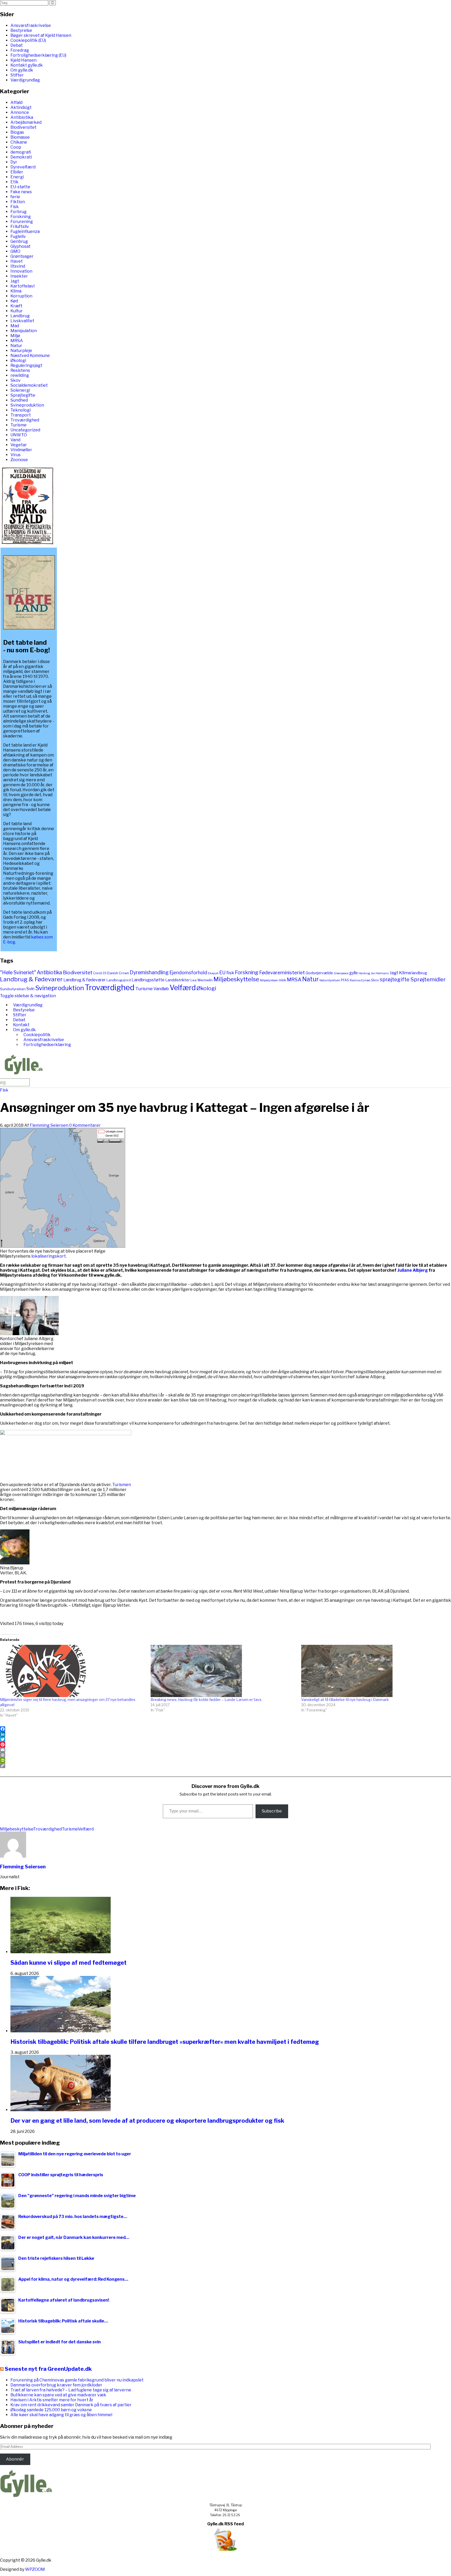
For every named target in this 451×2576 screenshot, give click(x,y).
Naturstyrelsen (330, 980)
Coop (16, 147)
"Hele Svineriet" (18, 972)
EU (222, 973)
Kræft (16, 306)
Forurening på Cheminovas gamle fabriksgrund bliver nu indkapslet (77, 2380)
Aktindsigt (21, 107)
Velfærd (183, 988)
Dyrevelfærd (23, 167)
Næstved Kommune (30, 356)
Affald (16, 102)
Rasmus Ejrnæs (360, 980)
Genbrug (19, 241)
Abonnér (15, 2459)
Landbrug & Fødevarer (31, 979)
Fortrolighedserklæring (47, 1045)
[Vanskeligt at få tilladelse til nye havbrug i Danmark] (374, 1671)
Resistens (20, 370)
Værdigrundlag (25, 80)
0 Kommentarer (85, 1125)
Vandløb (161, 989)
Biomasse (20, 137)
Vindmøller (21, 450)
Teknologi (20, 410)
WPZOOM (35, 2569)
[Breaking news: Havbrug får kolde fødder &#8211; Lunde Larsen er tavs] (223, 1671)
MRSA (17, 341)
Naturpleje (21, 351)
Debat (17, 45)
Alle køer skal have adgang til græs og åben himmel (61, 2415)
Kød (14, 301)
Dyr (14, 162)
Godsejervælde (319, 973)
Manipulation (24, 331)
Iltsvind (18, 266)
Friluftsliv (20, 227)
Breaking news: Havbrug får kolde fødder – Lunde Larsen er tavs (206, 1700)
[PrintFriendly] (225, 1760)
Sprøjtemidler (428, 979)
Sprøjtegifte (23, 395)
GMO (15, 251)
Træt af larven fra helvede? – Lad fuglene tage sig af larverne (71, 2390)
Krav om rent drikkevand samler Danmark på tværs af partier (71, 2405)
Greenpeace (341, 973)
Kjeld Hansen (23, 60)
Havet (17, 261)
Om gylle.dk (22, 70)
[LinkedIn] (225, 1734)
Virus (16, 455)
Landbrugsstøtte (148, 980)
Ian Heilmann (380, 973)
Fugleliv (18, 236)
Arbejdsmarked (26, 122)
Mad (15, 326)
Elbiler (17, 172)
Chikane (19, 142)
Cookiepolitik (37, 1035)
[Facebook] (225, 1729)
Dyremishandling (149, 972)
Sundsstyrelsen (13, 989)
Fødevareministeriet (282, 973)
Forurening (22, 222)
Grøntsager (22, 256)
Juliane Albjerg (413, 1270)
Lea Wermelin (202, 980)
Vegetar (19, 445)
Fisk (15, 207)
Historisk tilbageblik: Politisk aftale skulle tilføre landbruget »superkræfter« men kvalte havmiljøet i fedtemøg (165, 2042)
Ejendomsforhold (188, 973)
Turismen (122, 1485)
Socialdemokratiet (29, 385)
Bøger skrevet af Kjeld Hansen (41, 35)
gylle (354, 973)
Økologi (18, 360)
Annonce (20, 112)
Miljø (15, 336)
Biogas (17, 132)
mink (282, 980)
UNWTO (19, 435)
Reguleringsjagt (26, 365)
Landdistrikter (177, 980)
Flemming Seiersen (49, 1125)
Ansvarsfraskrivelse (31, 25)
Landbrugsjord (119, 980)
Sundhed (19, 400)
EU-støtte (20, 187)
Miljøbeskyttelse (236, 979)
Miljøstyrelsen (269, 980)
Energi (17, 177)
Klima (16, 291)
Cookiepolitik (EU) (28, 40)
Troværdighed (25, 420)
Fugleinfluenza (25, 231)
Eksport (213, 973)
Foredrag (20, 50)
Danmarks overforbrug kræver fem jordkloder (56, 2385)
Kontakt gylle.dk (27, 65)
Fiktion (18, 202)
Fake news (21, 192)
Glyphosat (20, 246)
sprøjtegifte (395, 979)
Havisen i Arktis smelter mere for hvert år (52, 2400)
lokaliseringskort (49, 1256)
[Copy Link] (225, 1765)
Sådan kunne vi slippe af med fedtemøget (69, 1963)
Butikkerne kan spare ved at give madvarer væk (58, 2395)
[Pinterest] (225, 1745)
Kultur (17, 311)
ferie (15, 197)
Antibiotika (22, 117)
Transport (21, 415)
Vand (15, 440)
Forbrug (19, 212)
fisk (230, 973)
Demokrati (21, 157)
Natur (16, 346)
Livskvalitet (22, 321)
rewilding (20, 375)
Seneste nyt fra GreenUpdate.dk (48, 2369)
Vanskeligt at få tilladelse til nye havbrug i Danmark (345, 1700)
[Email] (225, 1750)
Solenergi (20, 390)
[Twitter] (225, 1739)
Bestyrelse (21, 30)
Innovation (21, 271)
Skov (16, 380)
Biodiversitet (23, 127)
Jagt (15, 281)
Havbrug (364, 973)
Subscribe (272, 1811)
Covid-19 (100, 973)
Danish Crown (118, 973)
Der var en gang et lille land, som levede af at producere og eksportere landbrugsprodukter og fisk (147, 2121)
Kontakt (21, 1025)
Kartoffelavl (22, 286)
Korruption (21, 296)
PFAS (345, 980)
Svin (30, 989)
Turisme (19, 425)
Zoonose (19, 460)
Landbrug (20, 316)
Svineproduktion (27, 405)
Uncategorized (25, 430)
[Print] (225, 1755)
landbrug (419, 973)
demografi (21, 152)
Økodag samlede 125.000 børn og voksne (51, 2410)
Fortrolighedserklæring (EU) (38, 55)
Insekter (19, 276)
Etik (14, 182)
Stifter (17, 75)
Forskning (21, 217)
